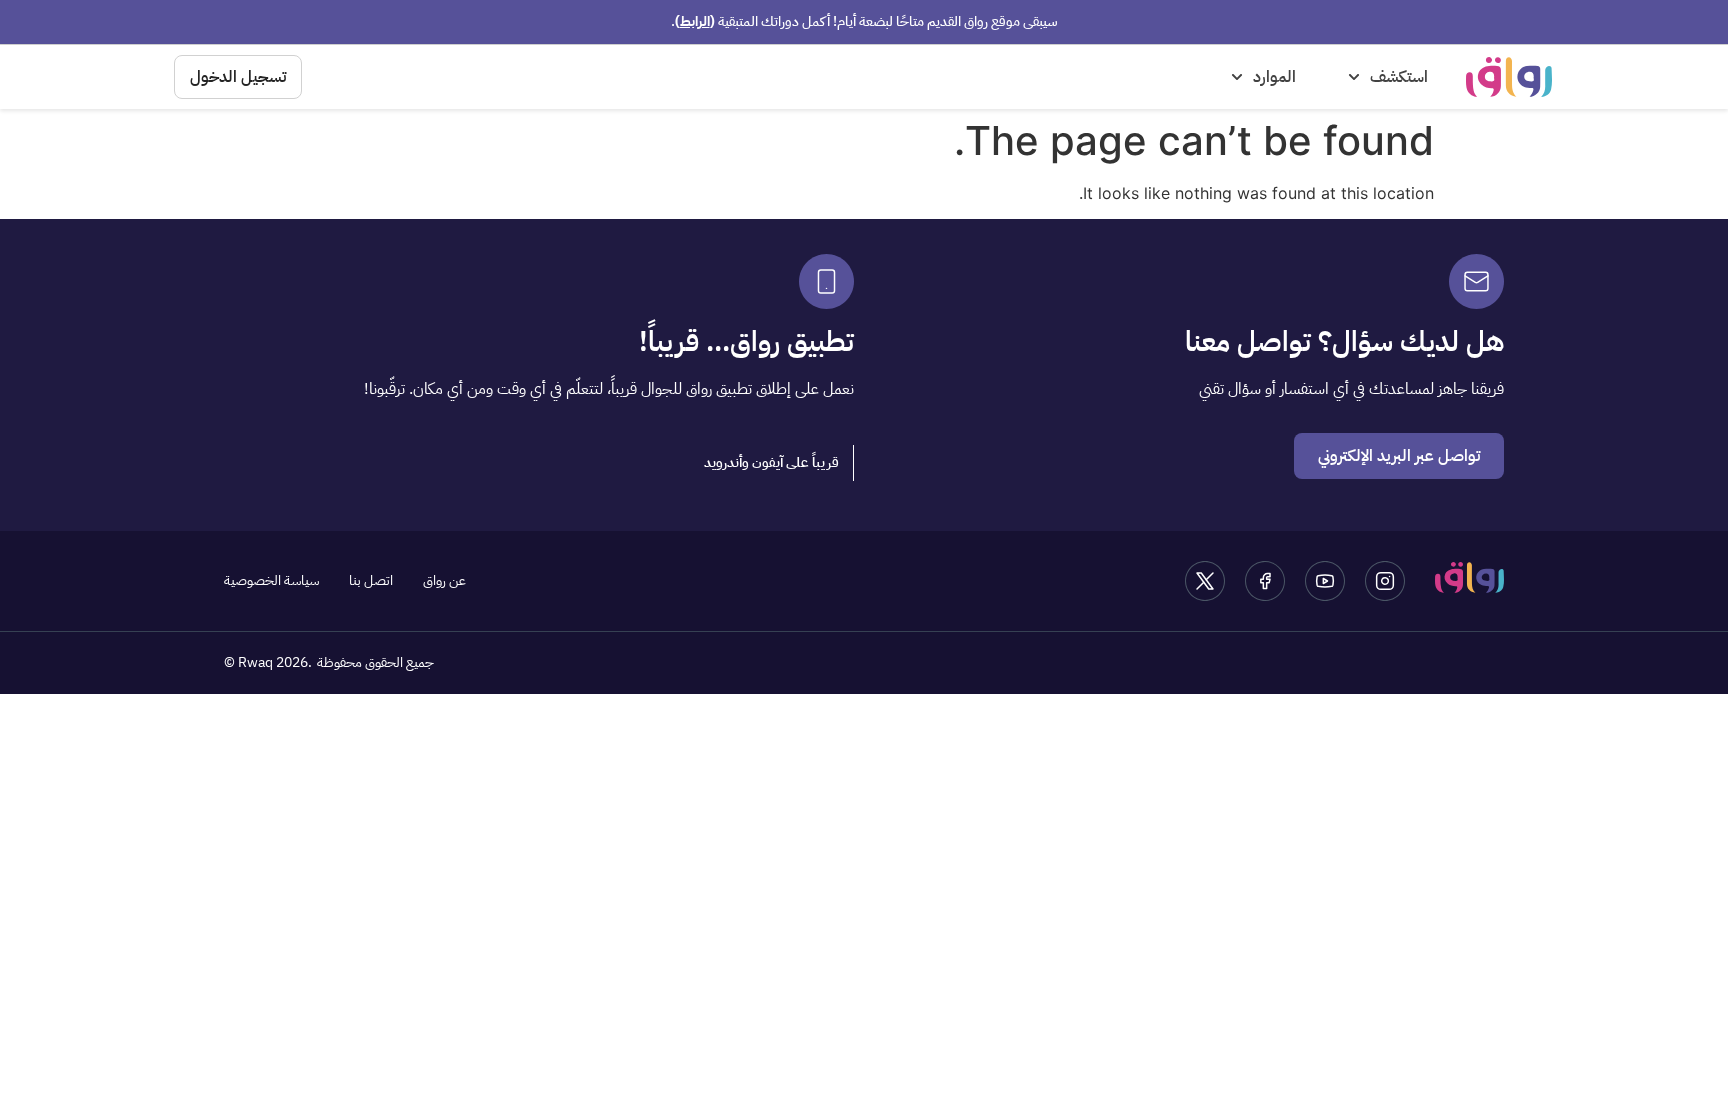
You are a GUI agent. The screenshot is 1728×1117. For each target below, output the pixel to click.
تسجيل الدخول (238, 77)
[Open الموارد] (1237, 77)
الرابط (695, 21)
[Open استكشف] (1354, 77)
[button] (772, 463)
